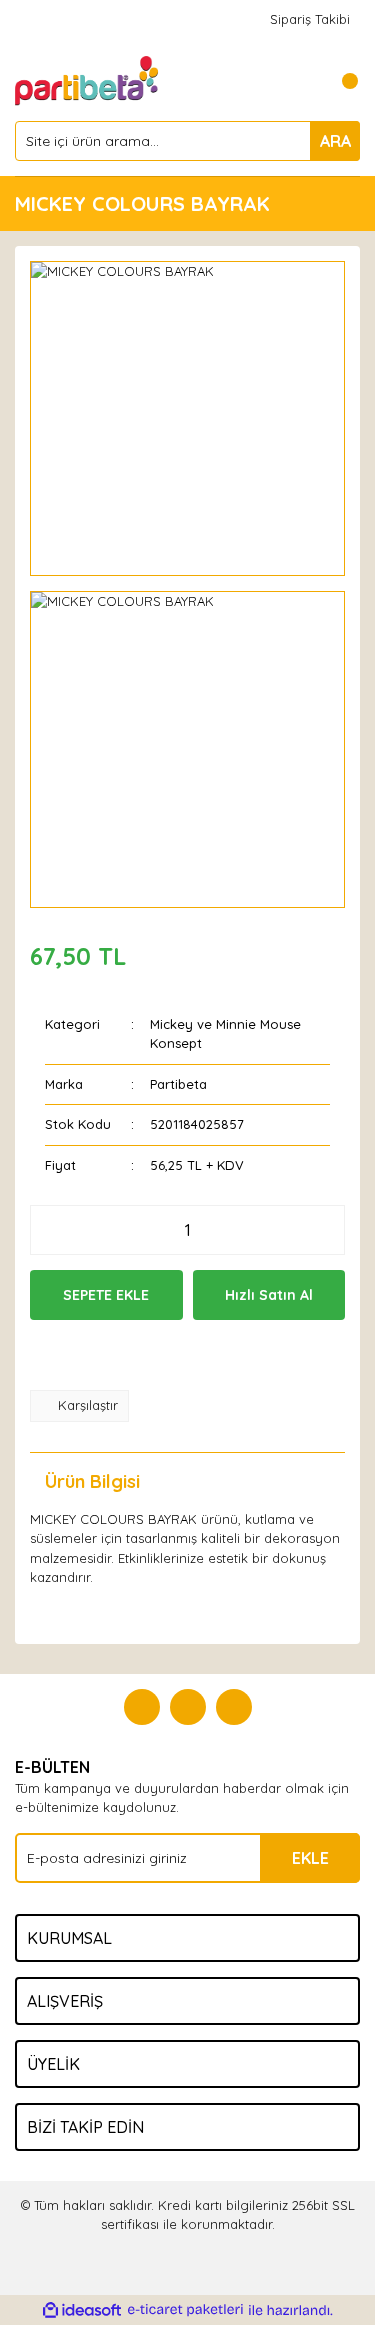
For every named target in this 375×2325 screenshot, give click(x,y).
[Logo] (88, 79)
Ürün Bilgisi (92, 1481)
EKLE (310, 1858)
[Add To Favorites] (128, 1355)
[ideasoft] (82, 2310)
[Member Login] (300, 81)
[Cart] (340, 81)
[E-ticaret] (185, 2310)
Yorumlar (240, 1481)
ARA (335, 141)
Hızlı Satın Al (269, 1295)
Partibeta (178, 1084)
